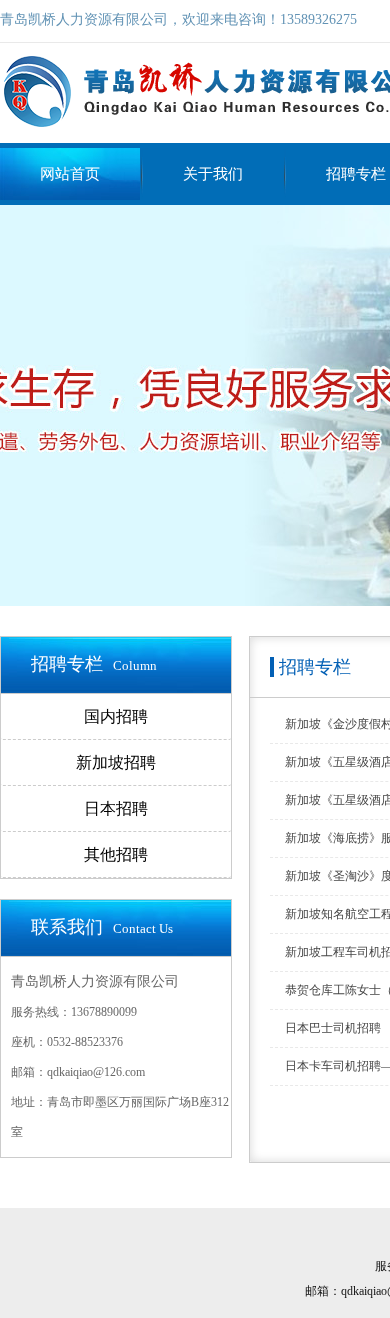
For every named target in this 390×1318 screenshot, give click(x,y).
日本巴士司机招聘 (333, 1028)
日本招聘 (116, 808)
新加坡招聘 (116, 762)
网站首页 (70, 174)
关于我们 (213, 174)
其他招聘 (116, 854)
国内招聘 (116, 716)
